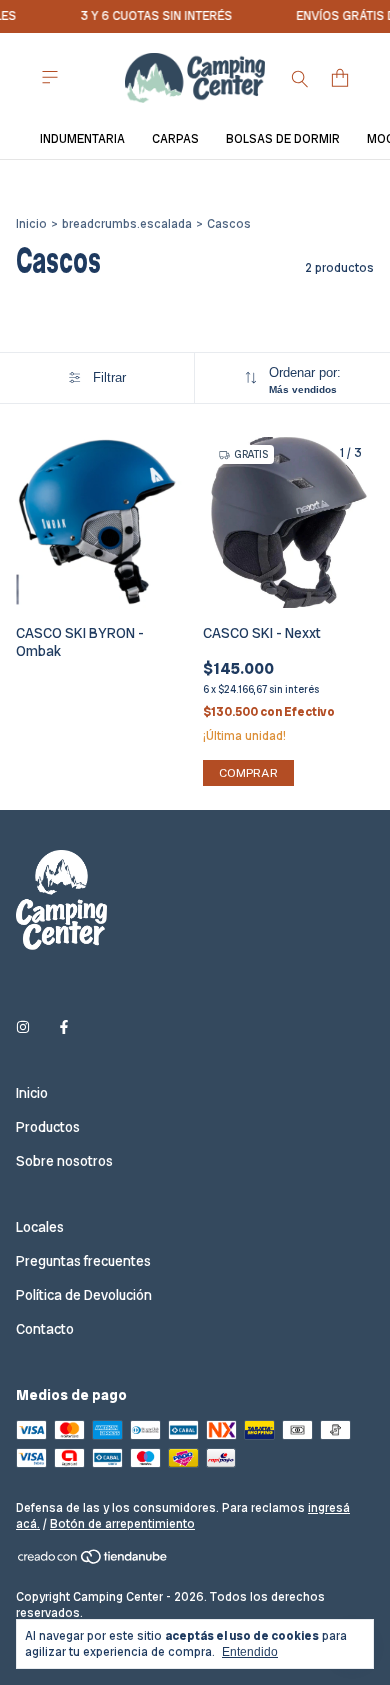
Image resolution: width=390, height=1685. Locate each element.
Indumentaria (82, 139)
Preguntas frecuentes (83, 1261)
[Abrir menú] (50, 77)
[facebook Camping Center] (64, 1027)
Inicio (31, 224)
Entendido (250, 1652)
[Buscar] (300, 78)
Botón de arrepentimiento (122, 1524)
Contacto (45, 1329)
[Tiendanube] (93, 1561)
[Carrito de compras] (340, 78)
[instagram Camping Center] (23, 1027)
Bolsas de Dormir (283, 139)
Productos (48, 1127)
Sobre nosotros (64, 1161)
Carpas (175, 139)
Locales (40, 1227)
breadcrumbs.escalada (127, 224)
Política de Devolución (84, 1295)
